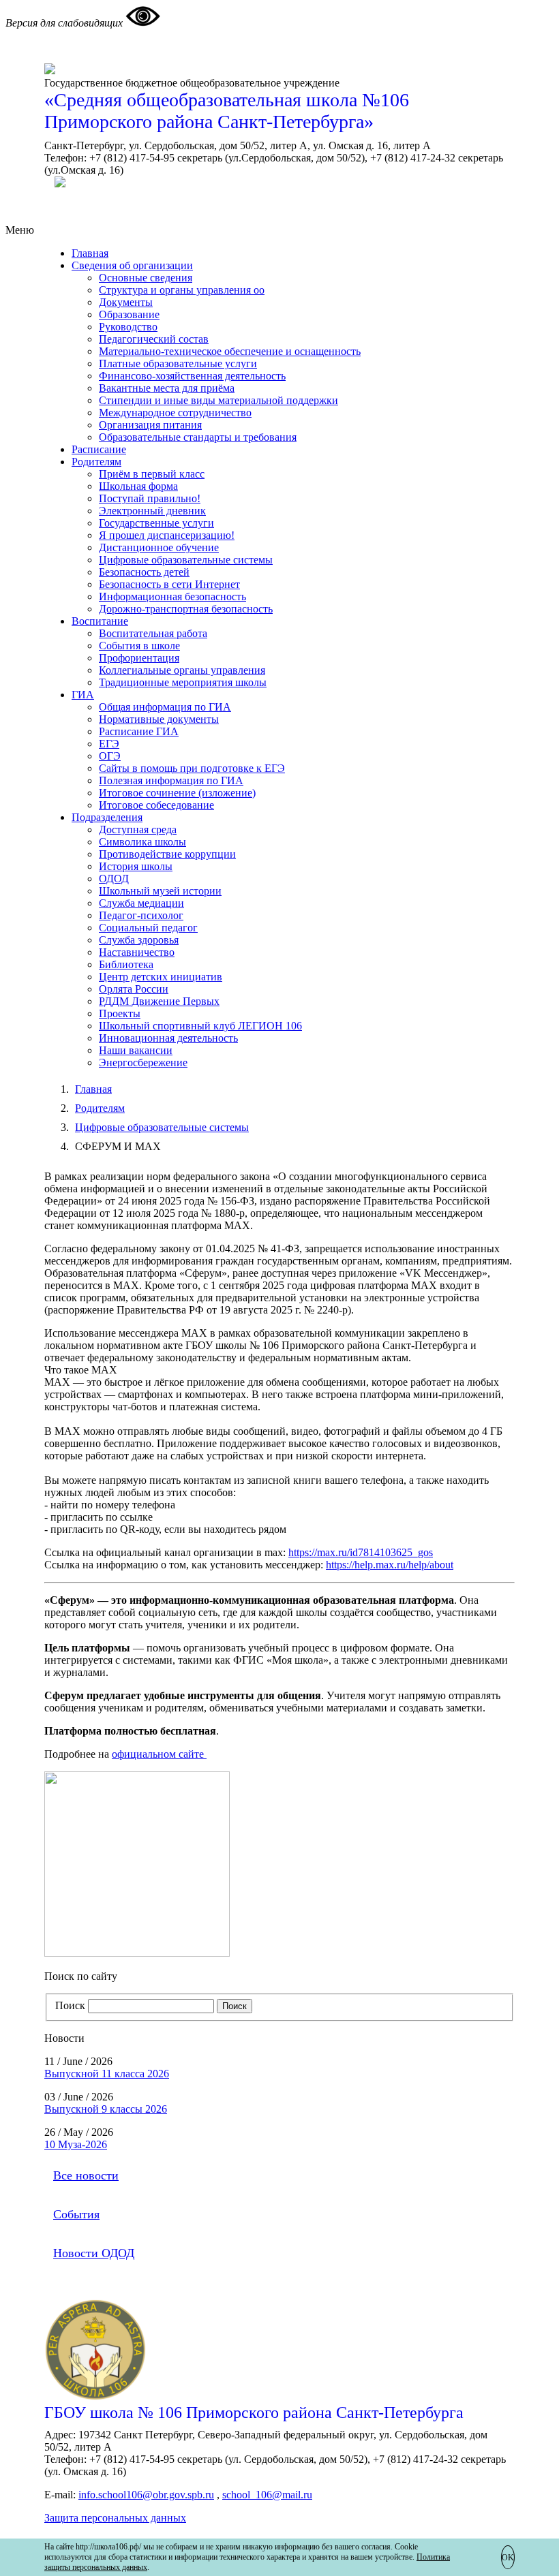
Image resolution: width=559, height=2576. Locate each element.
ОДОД (114, 879)
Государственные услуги (156, 523)
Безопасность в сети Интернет (169, 584)
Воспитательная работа (153, 633)
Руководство (128, 327)
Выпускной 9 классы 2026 (106, 2109)
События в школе (139, 646)
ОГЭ (110, 756)
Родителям (96, 462)
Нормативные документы (159, 719)
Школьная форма (138, 486)
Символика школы (142, 842)
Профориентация (139, 658)
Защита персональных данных (115, 2518)
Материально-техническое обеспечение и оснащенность (230, 351)
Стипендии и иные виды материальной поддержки (218, 400)
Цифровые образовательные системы (186, 560)
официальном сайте (159, 1754)
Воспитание (100, 621)
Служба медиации (141, 903)
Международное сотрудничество (175, 413)
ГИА (83, 695)
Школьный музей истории (160, 891)
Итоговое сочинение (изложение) (177, 793)
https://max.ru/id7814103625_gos (361, 1552)
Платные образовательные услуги (178, 363)
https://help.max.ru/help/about (390, 1565)
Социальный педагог (148, 928)
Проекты (120, 1013)
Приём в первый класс (152, 474)
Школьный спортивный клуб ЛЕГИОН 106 (200, 1026)
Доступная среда (138, 829)
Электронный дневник (152, 511)
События (76, 2214)
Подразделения (107, 817)
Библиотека (126, 964)
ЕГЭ (109, 744)
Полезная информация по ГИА (171, 780)
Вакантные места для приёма (167, 388)
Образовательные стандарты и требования (198, 437)
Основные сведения (146, 278)
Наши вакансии (136, 1050)
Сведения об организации (132, 265)
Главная (90, 253)
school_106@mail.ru (267, 2495)
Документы (126, 302)
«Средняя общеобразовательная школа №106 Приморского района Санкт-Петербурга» (227, 111)
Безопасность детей (144, 572)
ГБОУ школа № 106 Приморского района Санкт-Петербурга (254, 2412)
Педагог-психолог (141, 915)
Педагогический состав (154, 339)
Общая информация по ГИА (165, 707)
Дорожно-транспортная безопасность (186, 609)
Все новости (86, 2175)
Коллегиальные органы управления (182, 670)
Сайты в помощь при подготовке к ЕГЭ (192, 768)
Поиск (70, 2005)
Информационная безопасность (172, 596)
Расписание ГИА (139, 731)
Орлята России (134, 989)
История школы (136, 866)
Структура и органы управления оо (182, 290)
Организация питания (150, 425)
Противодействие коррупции (167, 854)
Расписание (99, 449)
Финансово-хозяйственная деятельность (192, 376)
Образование (129, 314)
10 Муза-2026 (76, 2144)
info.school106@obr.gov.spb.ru (146, 2495)
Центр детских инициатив (161, 977)
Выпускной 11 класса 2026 (107, 2074)
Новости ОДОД (94, 2253)
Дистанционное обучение (159, 547)
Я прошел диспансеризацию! (167, 535)
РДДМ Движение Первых (159, 1001)
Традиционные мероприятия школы (183, 682)
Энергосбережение (143, 1062)
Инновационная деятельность (168, 1038)
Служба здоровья (139, 940)
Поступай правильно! (150, 498)
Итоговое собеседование (156, 805)
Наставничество (137, 952)
